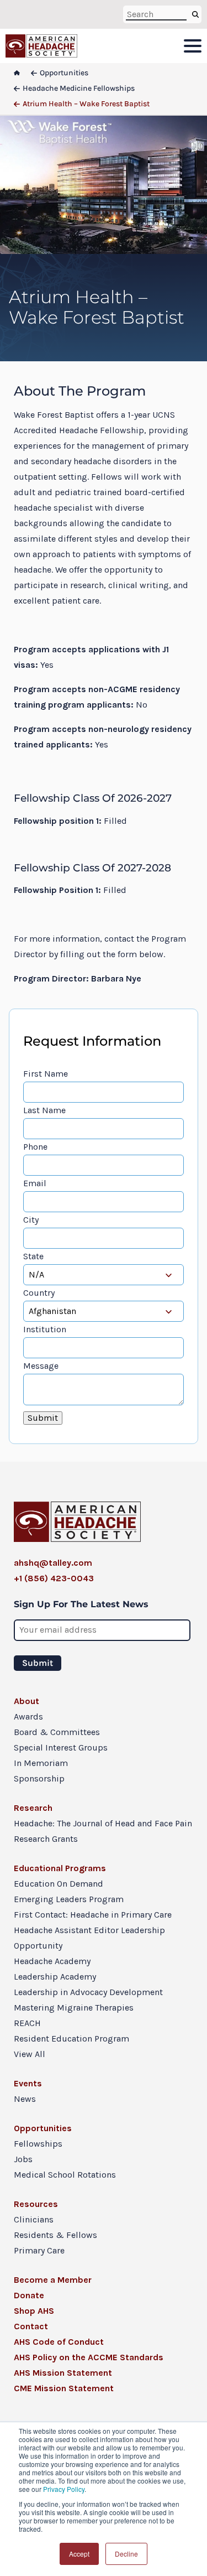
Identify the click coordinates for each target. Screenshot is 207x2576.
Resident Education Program (71, 2039)
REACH (27, 2023)
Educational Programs (60, 1868)
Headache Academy (52, 1961)
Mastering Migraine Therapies (74, 2008)
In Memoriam (41, 1763)
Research (33, 1808)
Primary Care (39, 2250)
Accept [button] (79, 2554)
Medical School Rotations (65, 2175)
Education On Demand (59, 1884)
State (33, 1256)
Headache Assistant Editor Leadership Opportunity (89, 1938)
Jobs (23, 2159)
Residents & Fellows (55, 2235)
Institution (45, 1329)
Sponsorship (39, 1778)
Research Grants (46, 1839)
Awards (28, 1717)
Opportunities (43, 2128)
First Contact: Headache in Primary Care (93, 1915)
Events (28, 2083)
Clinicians (34, 2219)
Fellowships (38, 2144)
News (25, 2099)
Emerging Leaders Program (69, 1899)
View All (30, 2054)
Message (41, 1366)
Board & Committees (57, 1732)
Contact (31, 2326)
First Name (46, 1074)
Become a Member (53, 2280)
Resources (36, 2204)
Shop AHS (34, 2311)
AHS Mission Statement (63, 2373)
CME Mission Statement (64, 2388)
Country (39, 1293)
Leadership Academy (55, 1977)
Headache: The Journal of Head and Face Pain (103, 1823)
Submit (43, 1418)
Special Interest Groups (61, 1747)
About (26, 1701)
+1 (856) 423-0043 (54, 1578)
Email (35, 1183)
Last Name (44, 1110)
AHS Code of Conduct (59, 2342)
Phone (35, 1147)
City (31, 1220)
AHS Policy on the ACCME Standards (89, 2357)
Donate (29, 2295)
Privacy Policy (64, 2489)
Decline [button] (126, 2554)
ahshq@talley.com (53, 1563)
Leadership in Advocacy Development (88, 1992)
